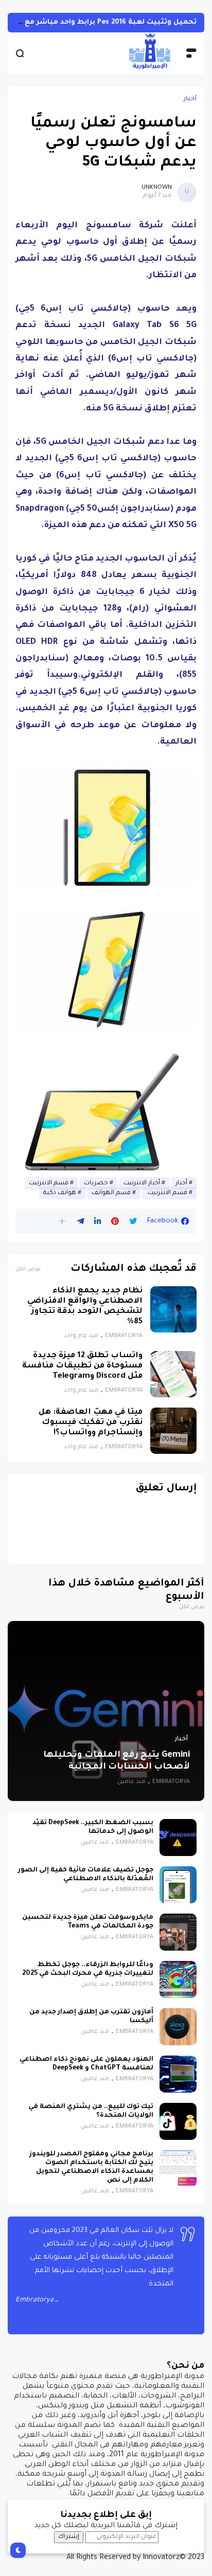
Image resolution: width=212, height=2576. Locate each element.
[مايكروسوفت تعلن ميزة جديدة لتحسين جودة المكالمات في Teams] (178, 1932)
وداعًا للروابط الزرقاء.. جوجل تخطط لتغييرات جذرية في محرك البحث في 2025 (88, 1969)
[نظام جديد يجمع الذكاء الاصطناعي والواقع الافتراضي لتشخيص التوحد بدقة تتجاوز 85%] (173, 1309)
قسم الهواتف (111, 1193)
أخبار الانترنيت (142, 1183)
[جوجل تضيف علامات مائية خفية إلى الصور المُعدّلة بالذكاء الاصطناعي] (178, 1885)
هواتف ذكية (60, 1193)
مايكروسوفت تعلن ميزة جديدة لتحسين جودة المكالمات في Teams (88, 1922)
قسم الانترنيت (49, 1183)
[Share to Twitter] (133, 1221)
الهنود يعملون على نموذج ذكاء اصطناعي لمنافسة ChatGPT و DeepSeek (86, 2064)
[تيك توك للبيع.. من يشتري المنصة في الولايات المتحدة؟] (178, 2121)
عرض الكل (28, 1269)
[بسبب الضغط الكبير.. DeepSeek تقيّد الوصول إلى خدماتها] (178, 1838)
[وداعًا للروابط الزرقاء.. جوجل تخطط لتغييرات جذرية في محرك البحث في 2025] (178, 1979)
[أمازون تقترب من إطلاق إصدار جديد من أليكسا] (178, 2027)
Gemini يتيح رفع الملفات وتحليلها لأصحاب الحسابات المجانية (117, 1761)
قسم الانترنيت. (167, 1193)
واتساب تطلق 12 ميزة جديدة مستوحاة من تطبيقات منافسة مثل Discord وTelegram (82, 1366)
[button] (62, 1221)
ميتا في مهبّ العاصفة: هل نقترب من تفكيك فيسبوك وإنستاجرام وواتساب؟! (91, 1423)
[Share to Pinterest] (115, 1221)
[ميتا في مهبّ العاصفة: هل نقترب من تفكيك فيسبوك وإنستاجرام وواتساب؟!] (173, 1431)
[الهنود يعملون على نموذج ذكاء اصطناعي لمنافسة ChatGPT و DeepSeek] (178, 2074)
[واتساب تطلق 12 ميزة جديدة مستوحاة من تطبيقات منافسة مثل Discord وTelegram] (173, 1374)
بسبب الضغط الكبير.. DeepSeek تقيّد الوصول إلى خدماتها (93, 1827)
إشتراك (69, 2537)
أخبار (190, 99)
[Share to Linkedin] (98, 1221)
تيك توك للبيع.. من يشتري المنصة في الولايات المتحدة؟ (91, 2111)
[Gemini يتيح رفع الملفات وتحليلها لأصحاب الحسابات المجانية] (106, 1711)
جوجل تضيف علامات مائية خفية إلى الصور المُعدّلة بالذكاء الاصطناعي (86, 1875)
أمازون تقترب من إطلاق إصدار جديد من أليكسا (91, 2017)
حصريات (96, 1183)
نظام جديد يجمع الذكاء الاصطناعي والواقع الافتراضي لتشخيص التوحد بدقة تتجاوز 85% (85, 1307)
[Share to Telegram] (81, 1221)
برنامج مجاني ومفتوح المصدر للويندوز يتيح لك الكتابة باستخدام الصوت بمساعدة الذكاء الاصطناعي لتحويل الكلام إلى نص (91, 2167)
